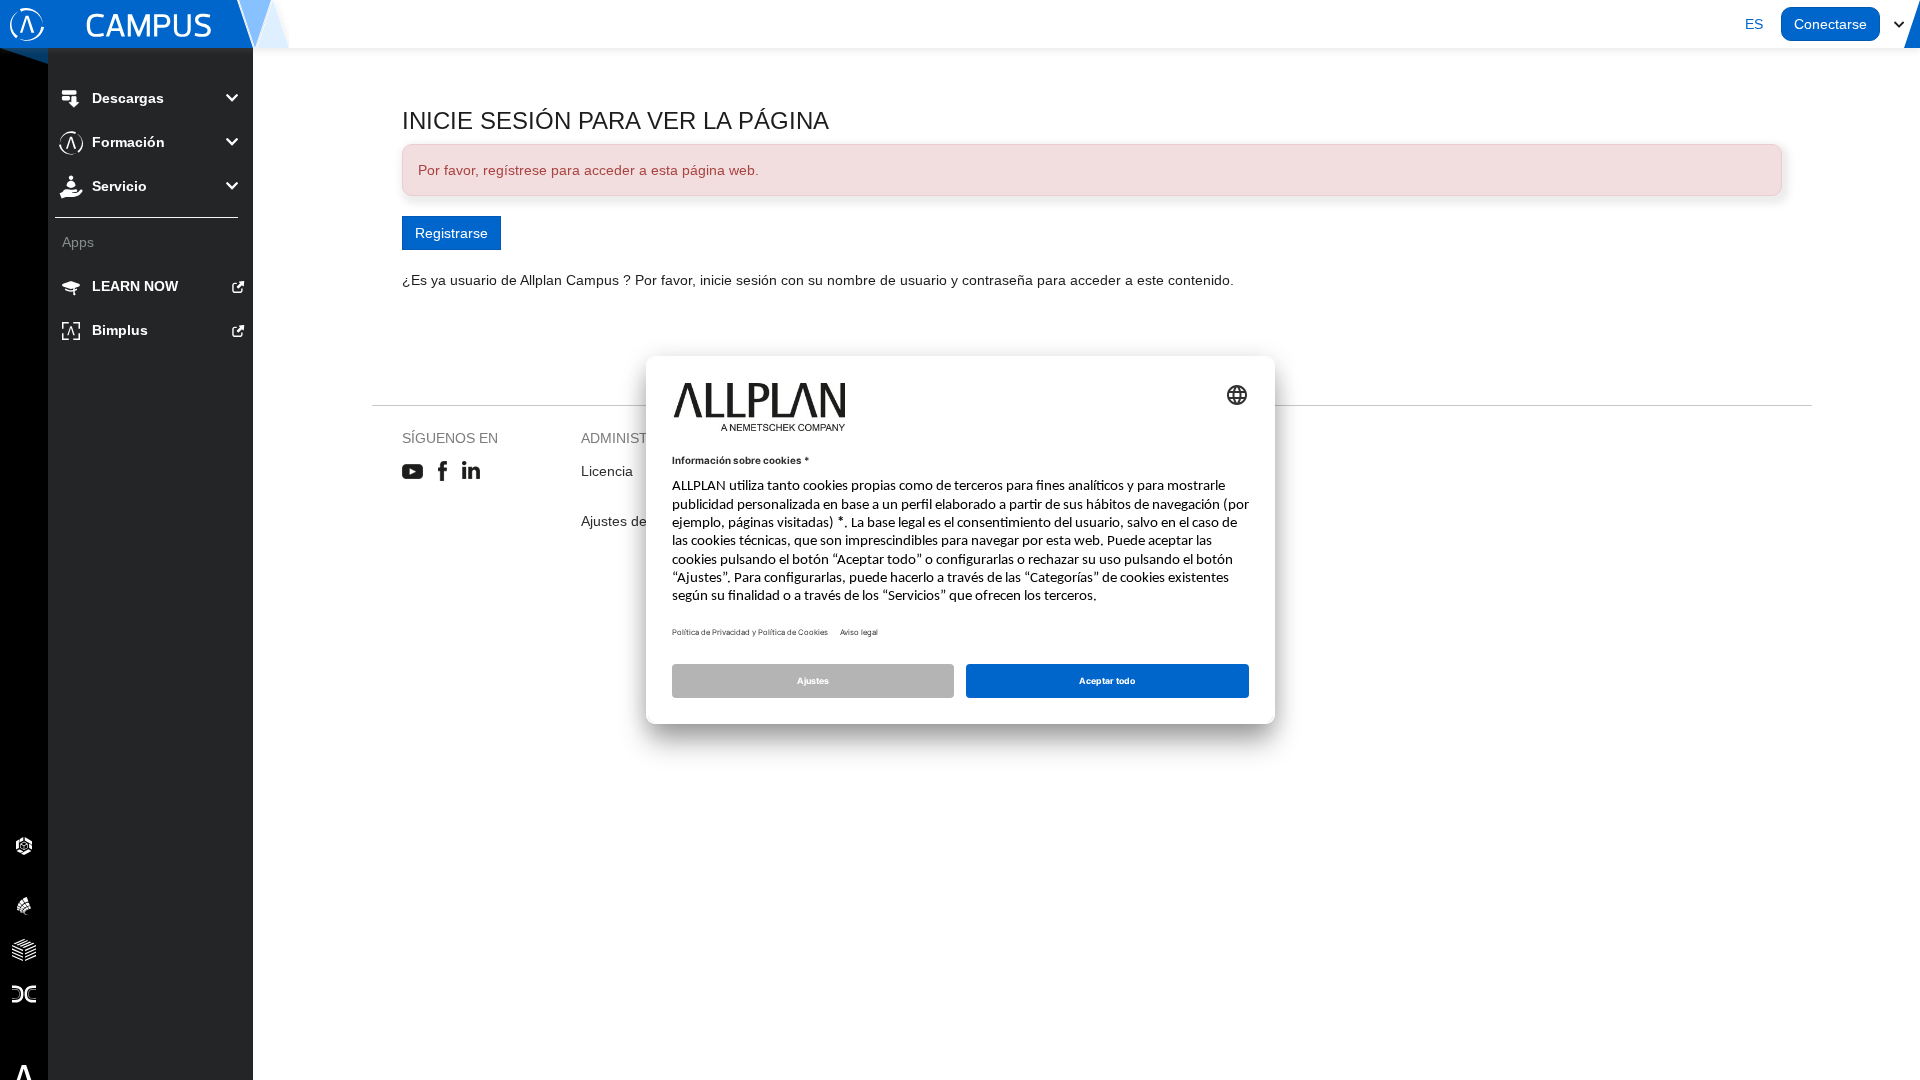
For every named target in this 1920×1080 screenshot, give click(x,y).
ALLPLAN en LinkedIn (471, 472)
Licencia (607, 471)
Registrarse (451, 233)
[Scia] (24, 905)
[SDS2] (24, 845)
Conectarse (1830, 24)
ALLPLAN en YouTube (412, 472)
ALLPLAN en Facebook (442, 472)
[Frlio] (24, 949)
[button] (1754, 24)
